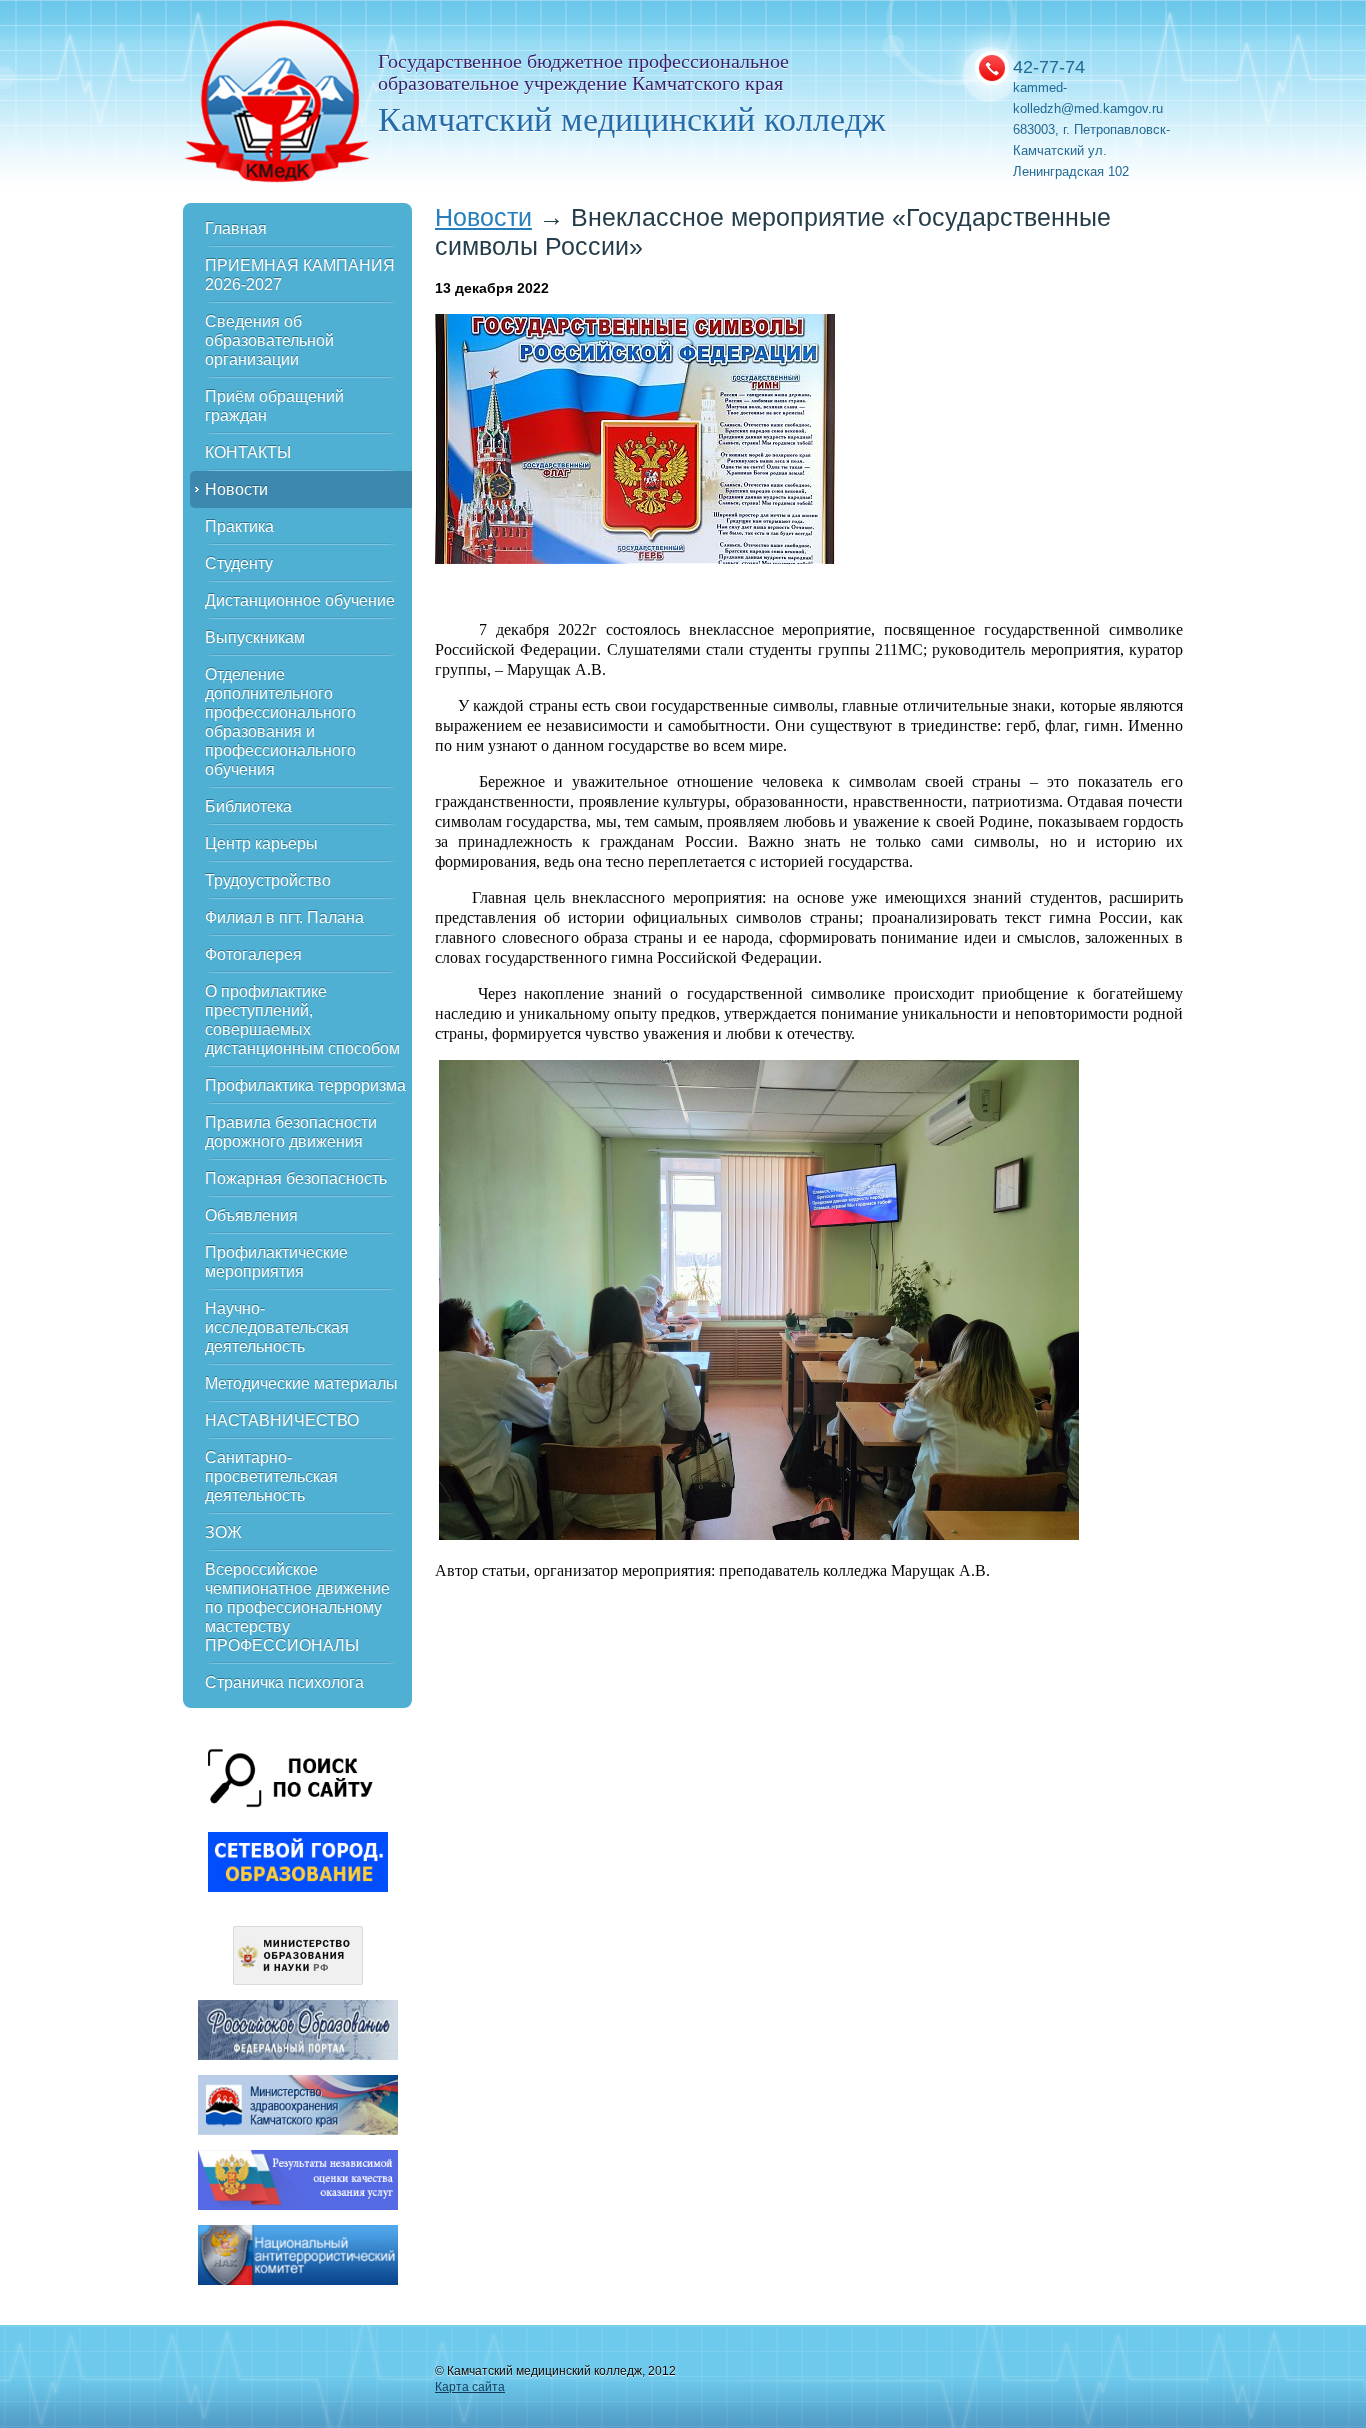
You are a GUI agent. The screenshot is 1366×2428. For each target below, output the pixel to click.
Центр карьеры (261, 843)
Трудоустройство (268, 880)
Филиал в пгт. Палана (284, 917)
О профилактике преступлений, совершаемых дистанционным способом (302, 1020)
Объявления (251, 1215)
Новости (236, 489)
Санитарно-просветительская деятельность (271, 1476)
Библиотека (248, 806)
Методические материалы (301, 1383)
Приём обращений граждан (274, 406)
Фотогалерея (253, 954)
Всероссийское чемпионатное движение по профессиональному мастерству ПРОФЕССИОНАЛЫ (297, 1607)
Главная (236, 228)
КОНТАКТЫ (248, 452)
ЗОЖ (223, 1532)
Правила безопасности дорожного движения (291, 1132)
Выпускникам (255, 637)
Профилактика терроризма (305, 1085)
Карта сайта (470, 2387)
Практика (239, 526)
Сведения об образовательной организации (269, 340)
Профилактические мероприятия (276, 1262)
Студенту (239, 563)
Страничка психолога (284, 1682)
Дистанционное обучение (300, 600)
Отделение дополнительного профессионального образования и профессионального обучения (280, 722)
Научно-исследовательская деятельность (277, 1327)
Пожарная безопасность (296, 1178)
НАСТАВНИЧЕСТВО (282, 1420)
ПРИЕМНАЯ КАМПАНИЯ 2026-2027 (300, 275)
